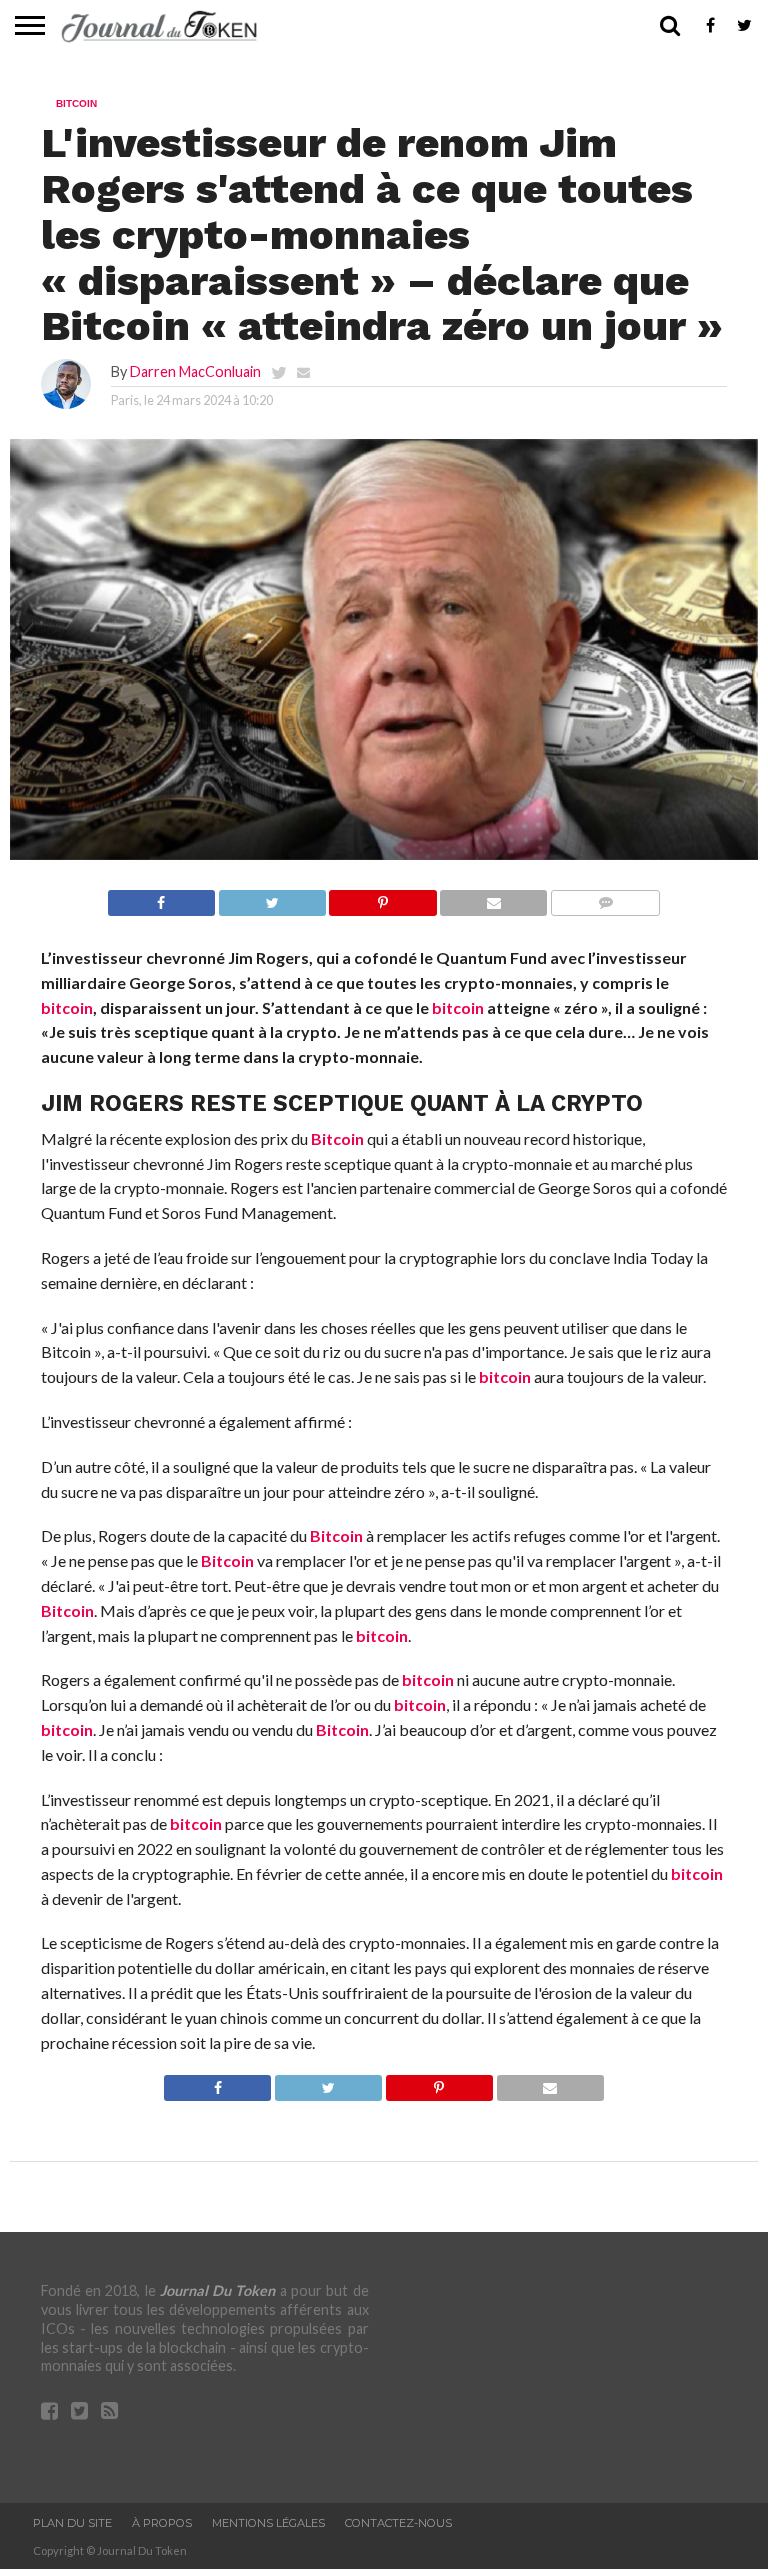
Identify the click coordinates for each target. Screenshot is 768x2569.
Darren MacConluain (195, 371)
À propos (162, 2523)
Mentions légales (268, 2523)
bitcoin (67, 1007)
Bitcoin (337, 1138)
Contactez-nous (398, 2523)
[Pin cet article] (383, 897)
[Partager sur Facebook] (161, 897)
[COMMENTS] (605, 897)
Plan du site (72, 2523)
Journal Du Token (218, 2290)
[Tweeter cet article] (272, 897)
